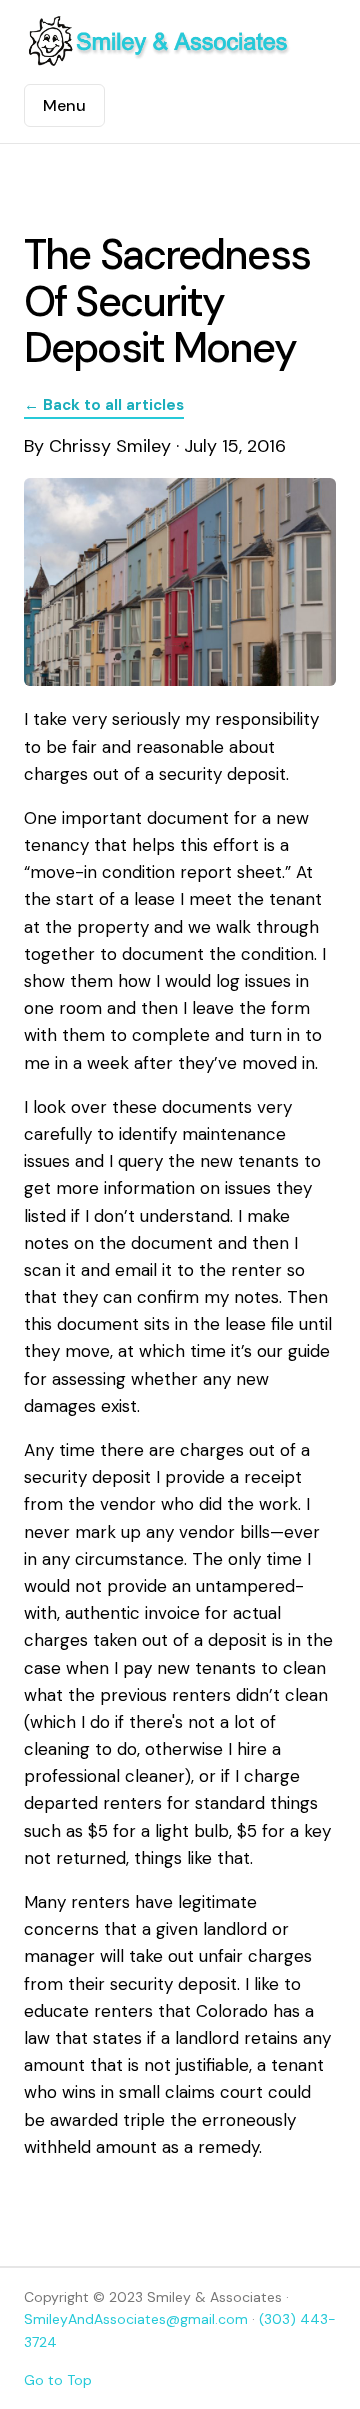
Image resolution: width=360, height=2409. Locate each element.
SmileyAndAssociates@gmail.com (136, 2319)
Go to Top (58, 2380)
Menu (64, 105)
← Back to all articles (104, 405)
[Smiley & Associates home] (158, 42)
